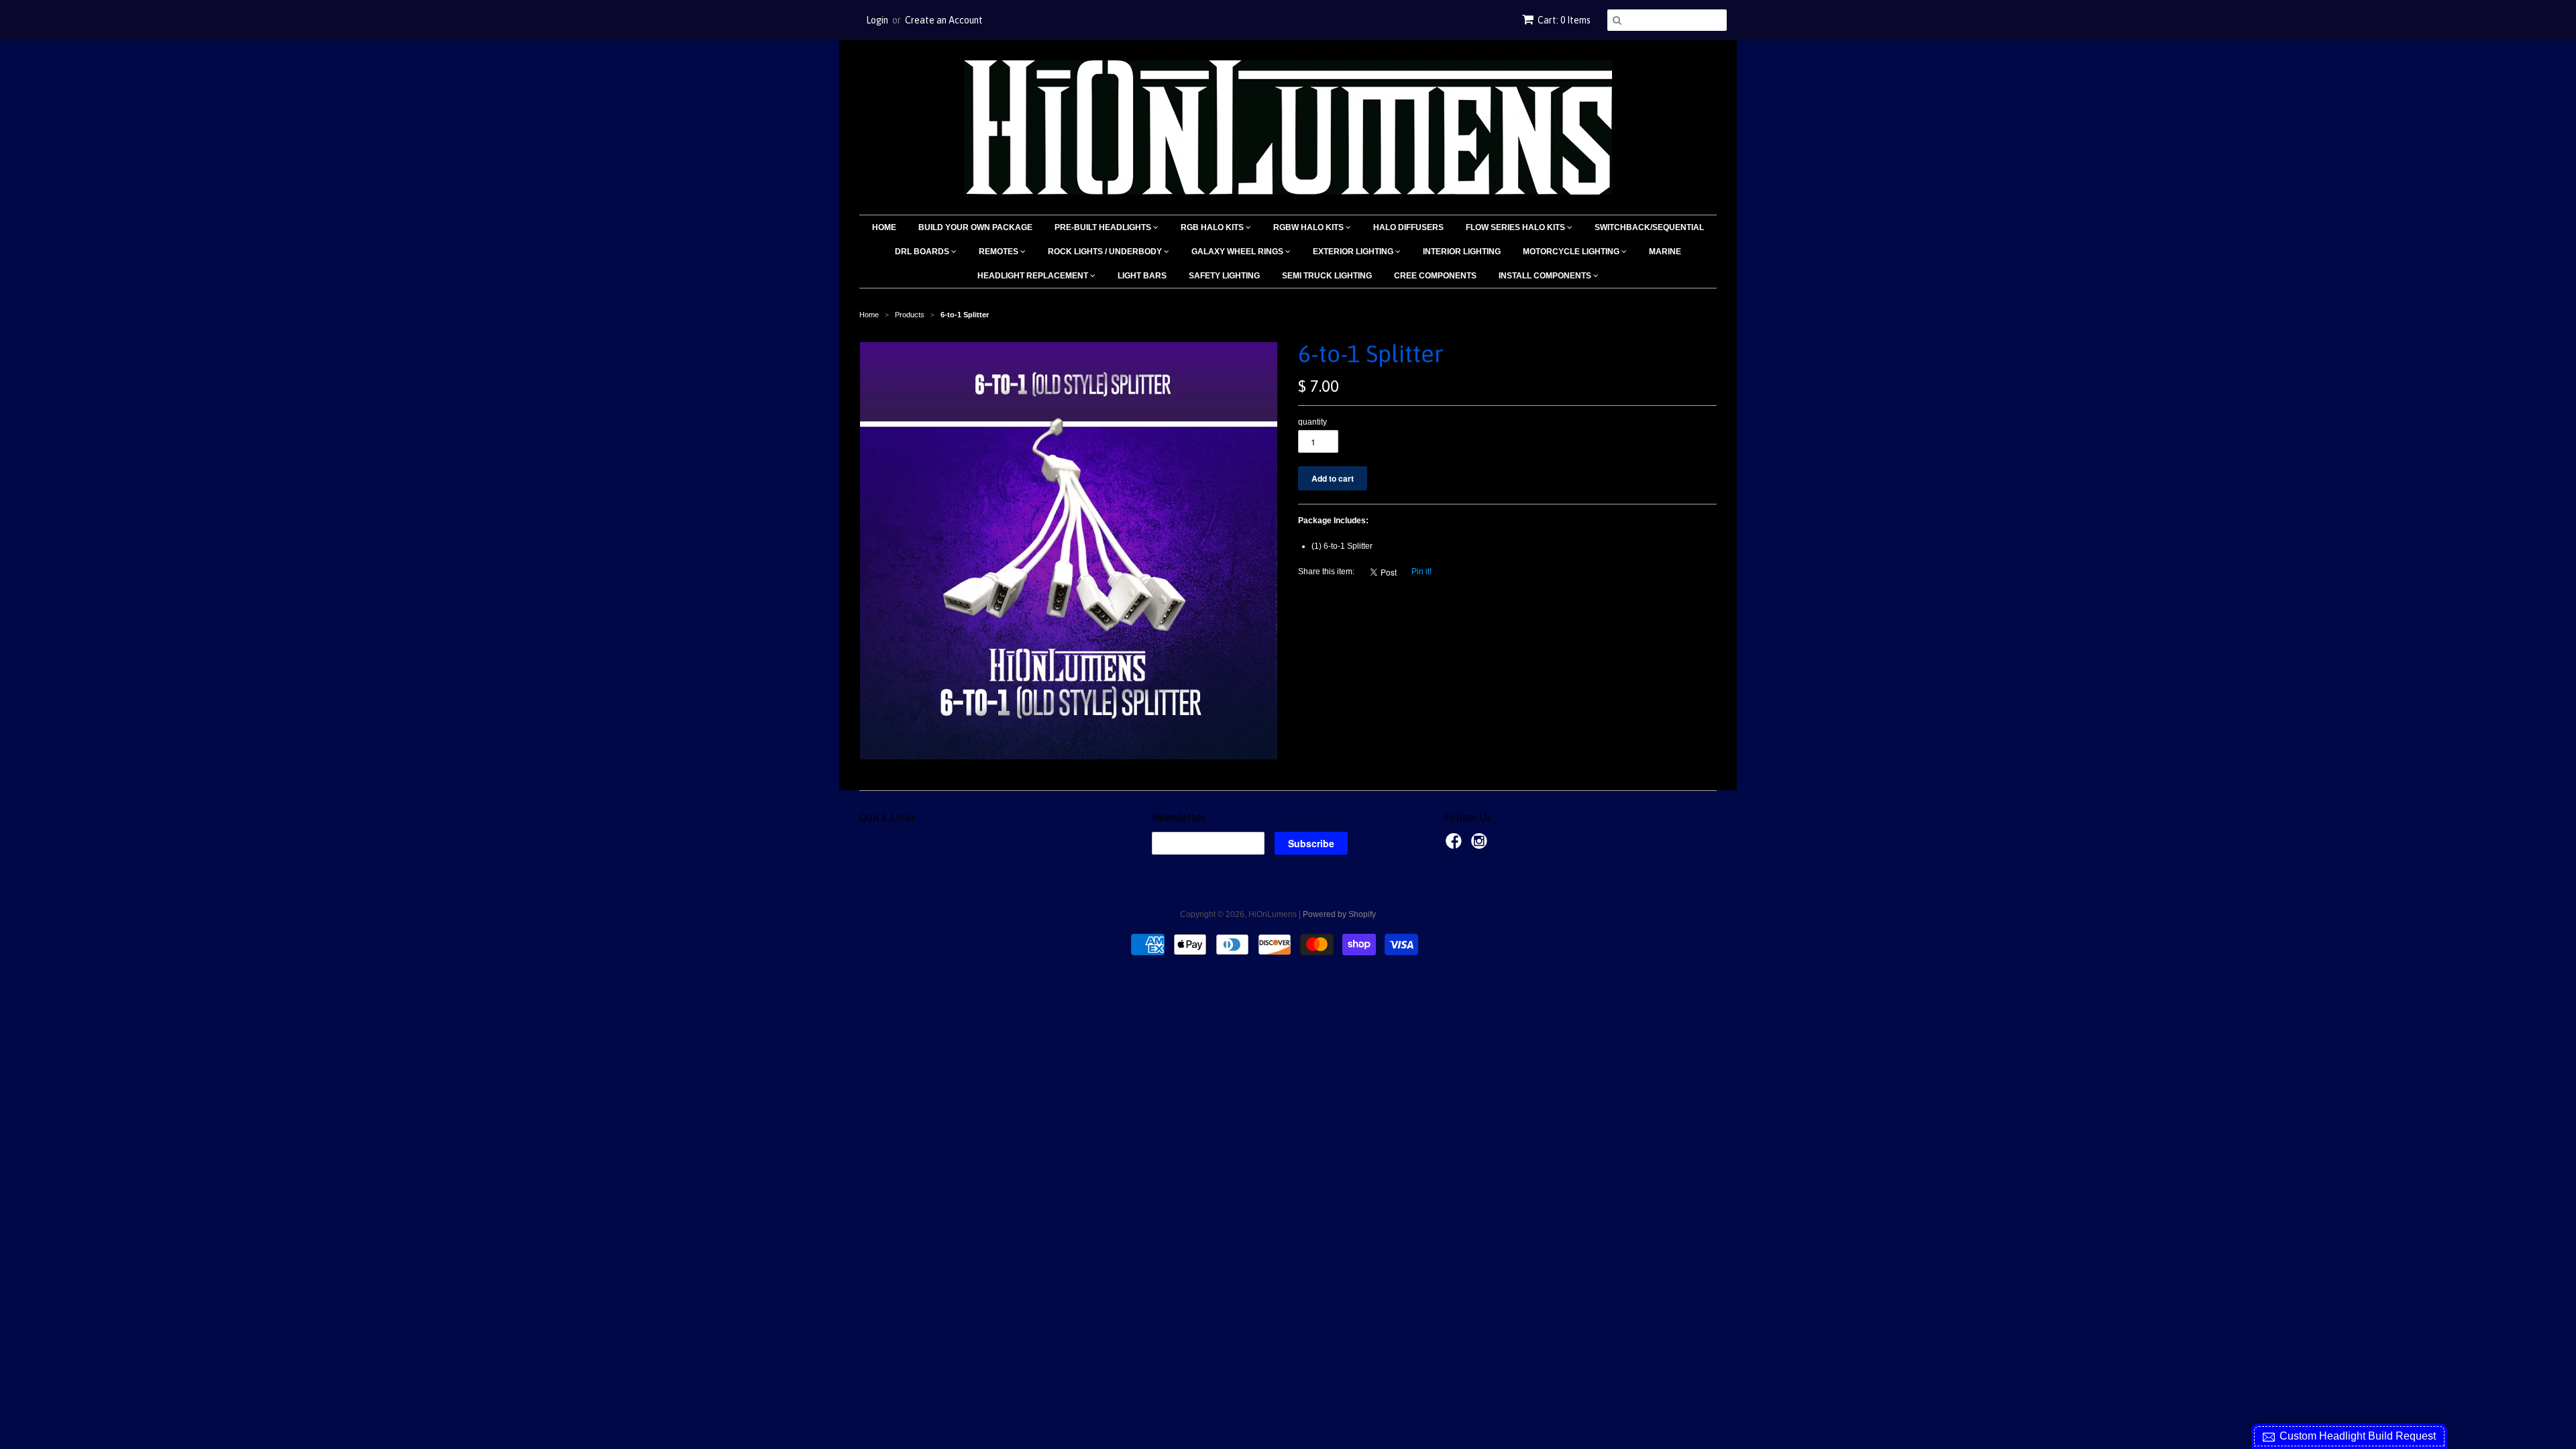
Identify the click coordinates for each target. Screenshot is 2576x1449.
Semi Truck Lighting (1327, 276)
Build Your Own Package (975, 227)
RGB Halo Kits (1213, 227)
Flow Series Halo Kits (1516, 227)
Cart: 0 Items (1564, 20)
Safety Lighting (1224, 276)
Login (877, 20)
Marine (1665, 252)
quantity (1312, 422)
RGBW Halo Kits (1309, 227)
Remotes (1000, 252)
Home (884, 227)
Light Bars (1142, 276)
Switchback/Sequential (1649, 227)
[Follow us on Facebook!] (1456, 845)
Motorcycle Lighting (1572, 252)
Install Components (1546, 276)
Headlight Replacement (1034, 276)
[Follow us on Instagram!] (1481, 845)
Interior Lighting (1462, 252)
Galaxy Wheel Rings (1238, 252)
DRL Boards (923, 252)
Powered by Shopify (1339, 914)
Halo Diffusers (1408, 227)
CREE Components (1435, 276)
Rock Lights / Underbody (1106, 252)
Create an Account (944, 20)
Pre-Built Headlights (1104, 227)
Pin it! (1421, 572)
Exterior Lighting (1354, 252)
